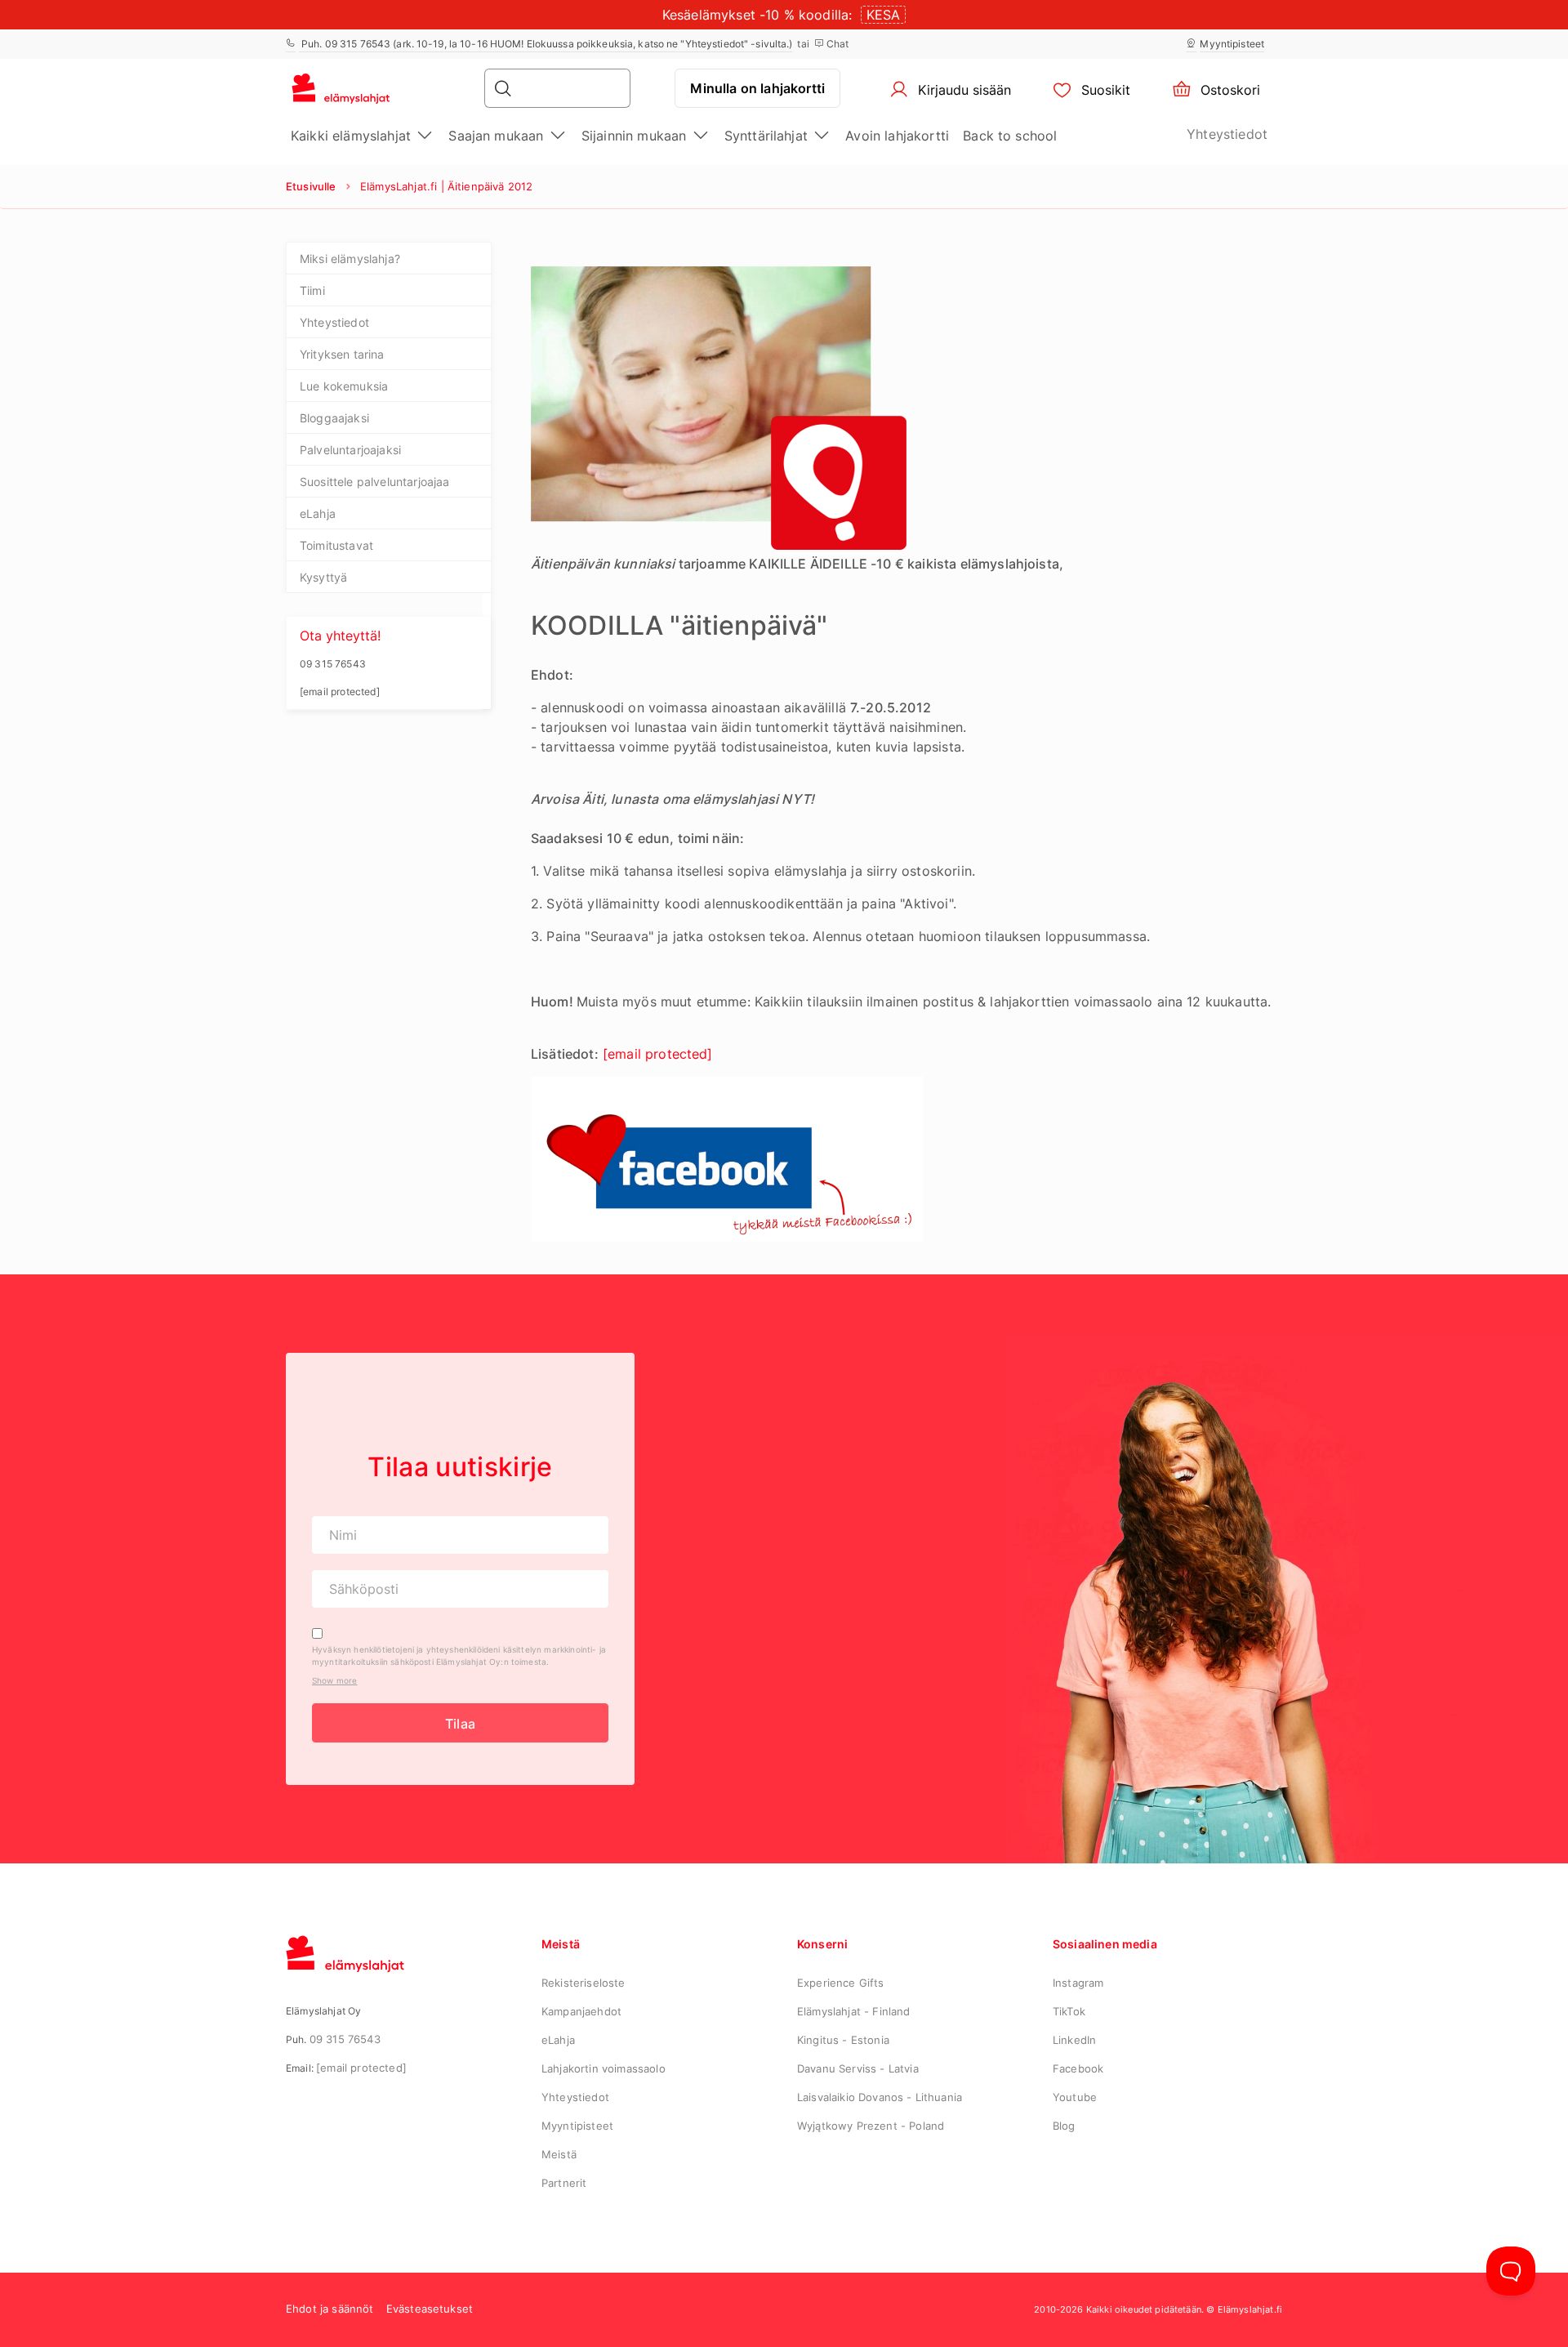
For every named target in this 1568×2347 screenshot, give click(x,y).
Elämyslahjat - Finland (854, 2011)
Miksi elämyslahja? (350, 259)
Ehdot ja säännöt (330, 2309)
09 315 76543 (345, 2039)
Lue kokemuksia (344, 386)
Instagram (1078, 1983)
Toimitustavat (336, 545)
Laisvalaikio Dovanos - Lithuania (880, 2097)
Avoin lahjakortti (897, 136)
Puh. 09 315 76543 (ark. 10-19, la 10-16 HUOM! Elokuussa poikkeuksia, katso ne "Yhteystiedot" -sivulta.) (546, 44)
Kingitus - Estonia (843, 2040)
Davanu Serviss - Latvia (858, 2068)
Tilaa (460, 1724)
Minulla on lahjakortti (757, 88)
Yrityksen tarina (342, 354)
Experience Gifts (841, 1983)
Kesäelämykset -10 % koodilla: (757, 15)
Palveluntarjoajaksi (350, 450)
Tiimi (312, 290)
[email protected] (361, 2068)
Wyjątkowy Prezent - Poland (871, 2126)
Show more (334, 1680)
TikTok (1069, 2011)
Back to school (1010, 136)
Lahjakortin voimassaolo (604, 2068)
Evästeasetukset (430, 2309)
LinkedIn (1074, 2040)
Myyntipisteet (1232, 44)
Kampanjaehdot (581, 2011)
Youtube (1075, 2097)
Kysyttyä (323, 577)
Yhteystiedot (1227, 134)
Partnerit (564, 2183)
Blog (1064, 2126)
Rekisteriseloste (584, 1983)
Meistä (559, 2154)
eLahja (318, 513)
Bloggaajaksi (334, 418)
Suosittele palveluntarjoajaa (374, 482)
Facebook (1078, 2068)
